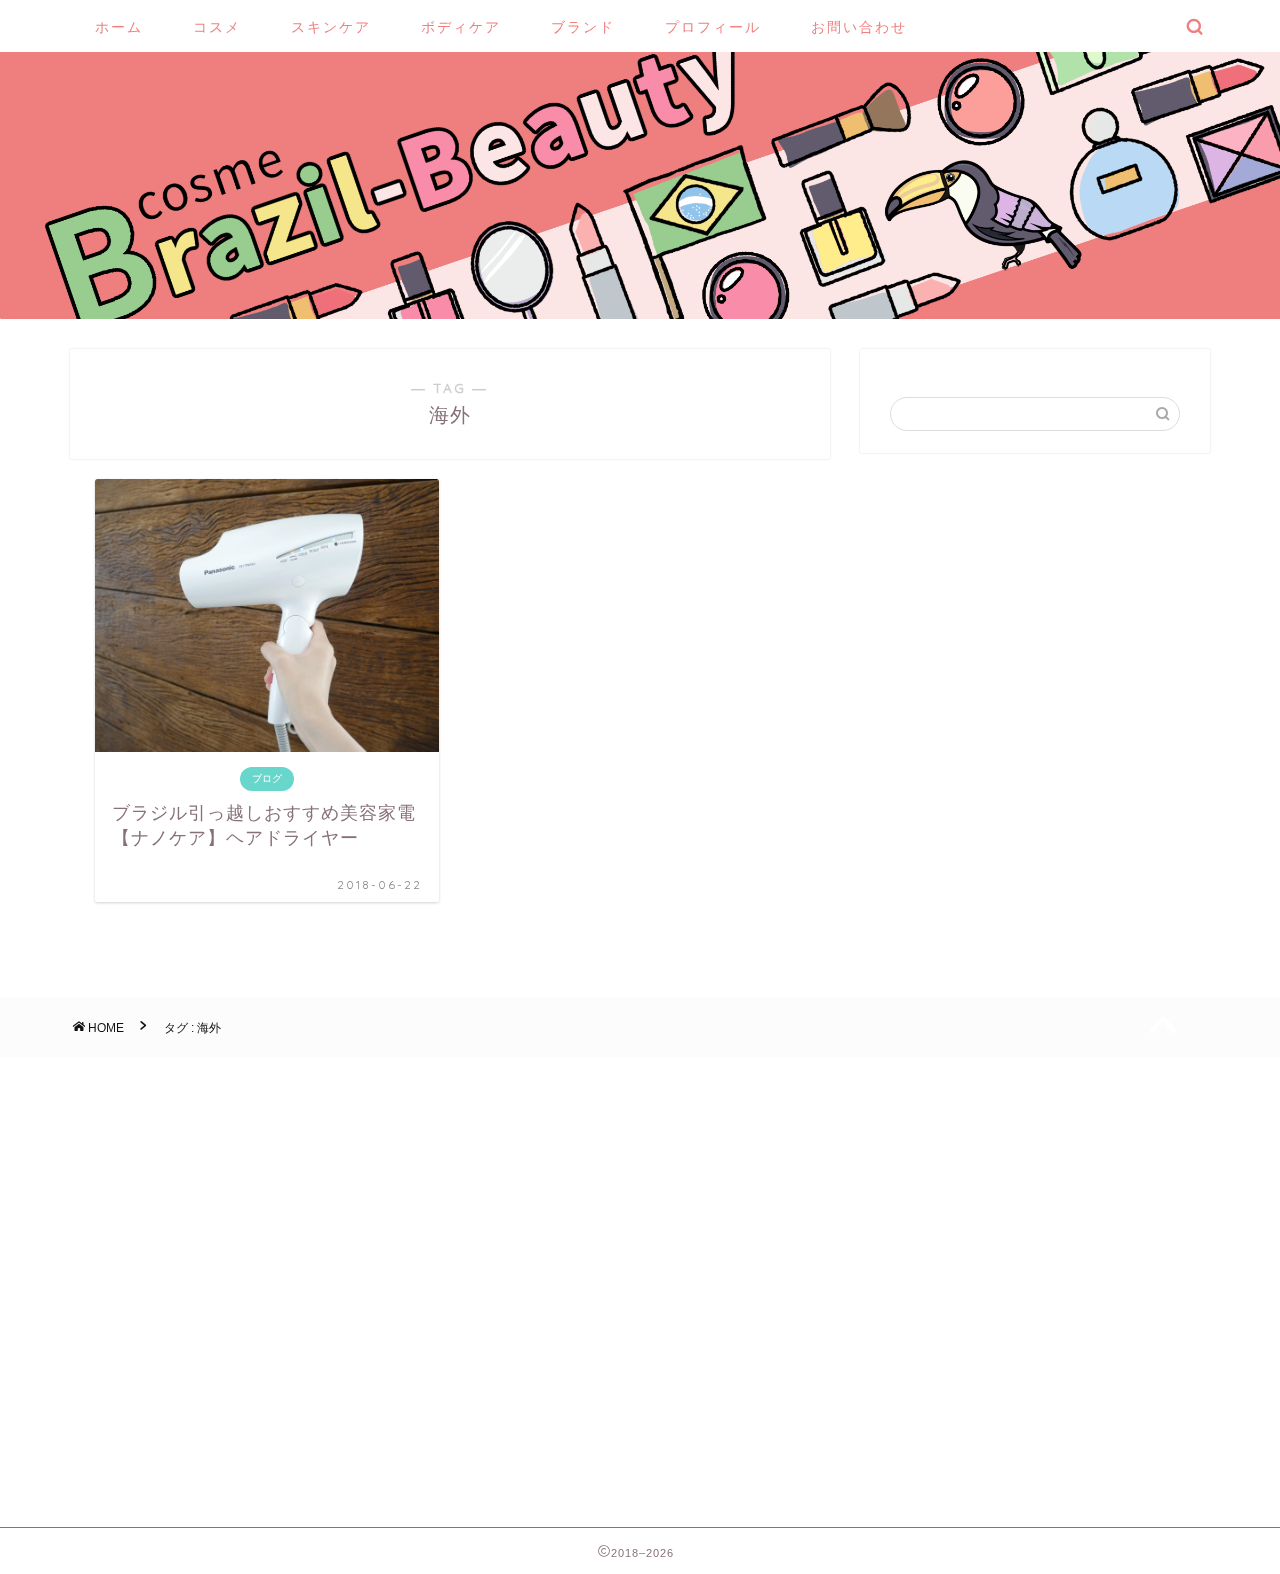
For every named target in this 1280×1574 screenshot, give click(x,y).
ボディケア (461, 27)
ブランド (583, 27)
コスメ (217, 27)
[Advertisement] (1035, 1277)
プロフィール (713, 27)
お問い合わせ (859, 27)
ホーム (119, 27)
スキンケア (331, 27)
